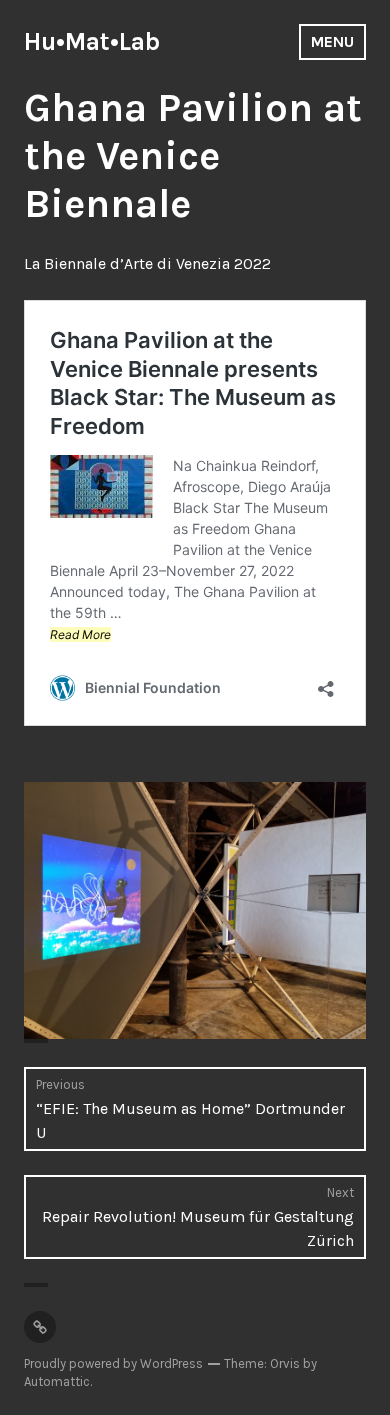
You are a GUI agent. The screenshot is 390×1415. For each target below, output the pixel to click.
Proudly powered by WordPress (113, 1363)
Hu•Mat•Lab (92, 41)
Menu (332, 41)
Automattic (57, 1381)
